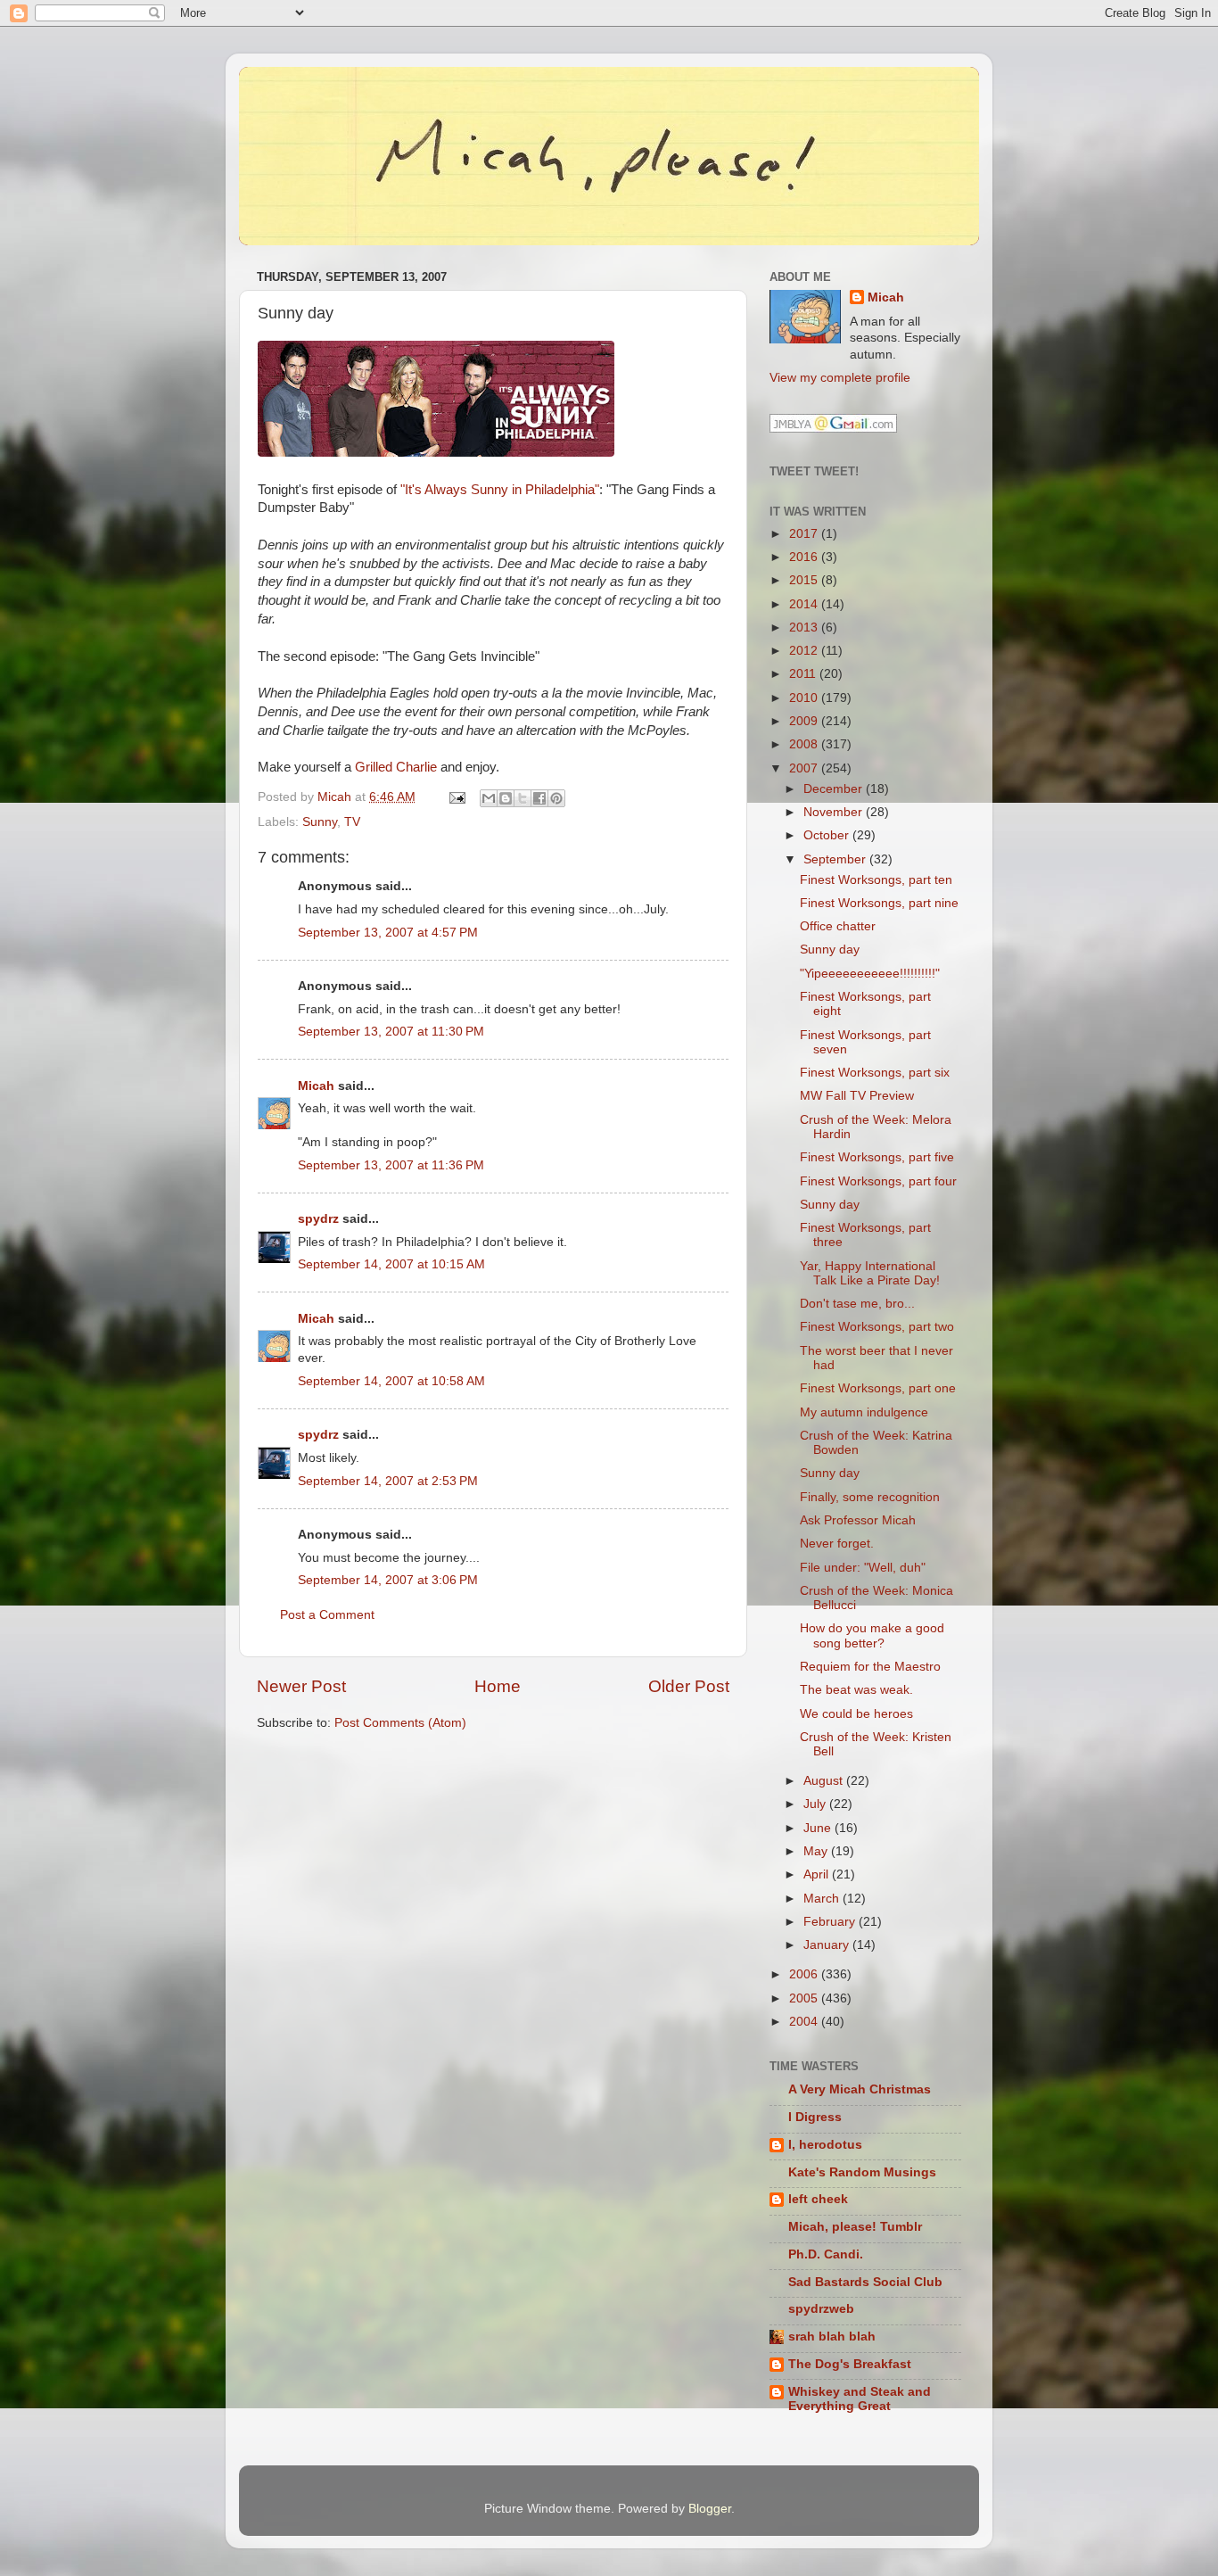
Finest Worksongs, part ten (876, 880)
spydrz (318, 1219)
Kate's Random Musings (862, 2172)
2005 (805, 1998)
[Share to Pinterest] (556, 798)
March (823, 1899)
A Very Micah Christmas (860, 2089)
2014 (805, 604)
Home (498, 1686)
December (835, 789)
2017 (805, 534)
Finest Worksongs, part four (878, 1181)
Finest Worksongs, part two (877, 1327)
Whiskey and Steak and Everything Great (860, 2399)
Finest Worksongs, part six (875, 1073)
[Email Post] (456, 797)
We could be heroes (856, 1714)
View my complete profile (840, 378)
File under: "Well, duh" (863, 1568)
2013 (805, 627)
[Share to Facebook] (539, 798)
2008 (805, 744)
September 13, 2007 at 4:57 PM (388, 933)
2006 (805, 1974)
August (825, 1781)
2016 (805, 557)
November (835, 812)
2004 (805, 2022)
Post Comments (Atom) (400, 1723)
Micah (316, 1086)
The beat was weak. (856, 1690)
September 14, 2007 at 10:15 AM (391, 1264)
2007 (805, 768)
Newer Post (301, 1686)
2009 (805, 721)
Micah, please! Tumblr (855, 2227)
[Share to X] (523, 798)
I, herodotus (825, 2145)
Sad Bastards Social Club (865, 2282)
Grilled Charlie (396, 767)
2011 (804, 674)
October (828, 835)
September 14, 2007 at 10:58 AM (391, 1381)
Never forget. (837, 1544)
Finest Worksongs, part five (877, 1157)
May (817, 1851)
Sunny (320, 822)
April (818, 1874)
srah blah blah (832, 2337)
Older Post (689, 1686)
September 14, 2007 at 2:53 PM (388, 1481)
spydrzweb (821, 2309)
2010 (805, 698)
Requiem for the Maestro (870, 1667)
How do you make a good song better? (872, 1635)
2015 (805, 580)
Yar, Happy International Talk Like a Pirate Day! (870, 1273)
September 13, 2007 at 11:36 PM (391, 1165)
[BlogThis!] (506, 798)
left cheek (818, 2199)
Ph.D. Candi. (826, 2254)
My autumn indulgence (864, 1412)
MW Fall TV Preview (857, 1096)
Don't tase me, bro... (857, 1304)
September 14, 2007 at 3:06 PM (388, 1580)
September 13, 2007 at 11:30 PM (391, 1032)
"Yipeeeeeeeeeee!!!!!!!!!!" (870, 974)
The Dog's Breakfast (850, 2364)
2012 (805, 651)
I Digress (815, 2117)
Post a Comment (327, 1615)
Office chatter (838, 926)
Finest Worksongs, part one (878, 1388)
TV (352, 822)
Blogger (710, 2509)
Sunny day (830, 949)
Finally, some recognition (870, 1497)
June (819, 1828)
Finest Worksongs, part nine (879, 903)
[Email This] (489, 798)
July (816, 1804)
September (836, 859)
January (828, 1945)
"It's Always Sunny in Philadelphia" (500, 490)
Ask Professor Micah (858, 1520)
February (831, 1922)
